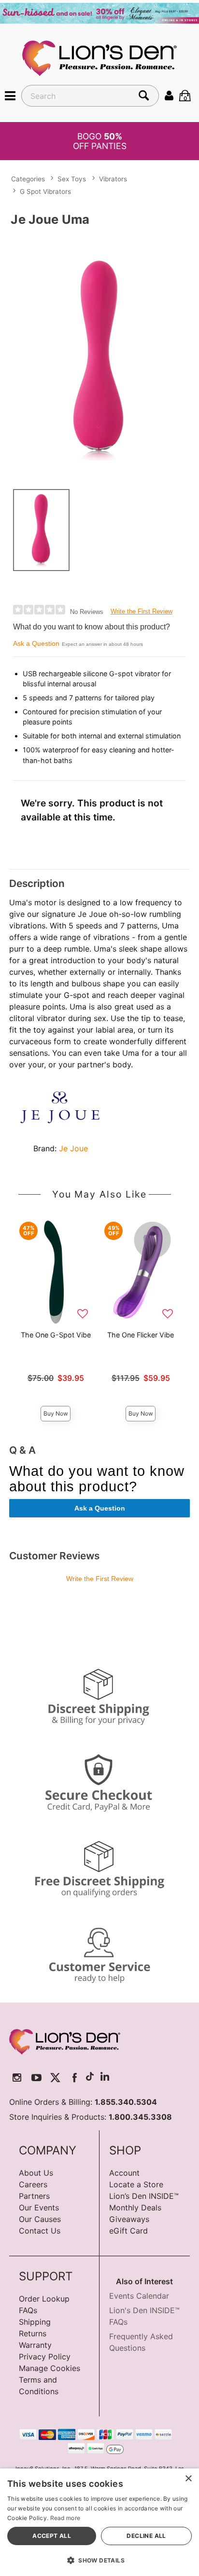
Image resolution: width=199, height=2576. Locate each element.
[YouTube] (36, 2078)
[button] (10, 95)
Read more (65, 2518)
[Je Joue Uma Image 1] (99, 356)
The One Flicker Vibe (141, 1335)
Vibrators (113, 179)
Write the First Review (142, 611)
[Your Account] (169, 95)
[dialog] (99, 2522)
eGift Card (128, 2231)
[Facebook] (75, 2078)
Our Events (39, 2208)
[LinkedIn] (105, 2078)
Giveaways (129, 2219)
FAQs (28, 2310)
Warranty (35, 2345)
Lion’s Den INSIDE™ (144, 2196)
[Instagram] (17, 2078)
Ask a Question (36, 643)
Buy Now (56, 1413)
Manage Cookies (50, 2368)
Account (124, 2173)
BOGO (100, 141)
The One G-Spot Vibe (56, 1335)
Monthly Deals (135, 2208)
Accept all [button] (52, 2536)
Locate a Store (136, 2184)
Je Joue (73, 1148)
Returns (33, 2333)
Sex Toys (72, 179)
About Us (36, 2173)
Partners (34, 2196)
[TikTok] (90, 2078)
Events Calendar (139, 2296)
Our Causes (40, 2219)
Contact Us (40, 2231)
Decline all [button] (146, 2536)
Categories (28, 179)
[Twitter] (55, 2078)
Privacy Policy (45, 2357)
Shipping (35, 2322)
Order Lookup (44, 2299)
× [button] (188, 2479)
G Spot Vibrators (45, 191)
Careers (33, 2184)
